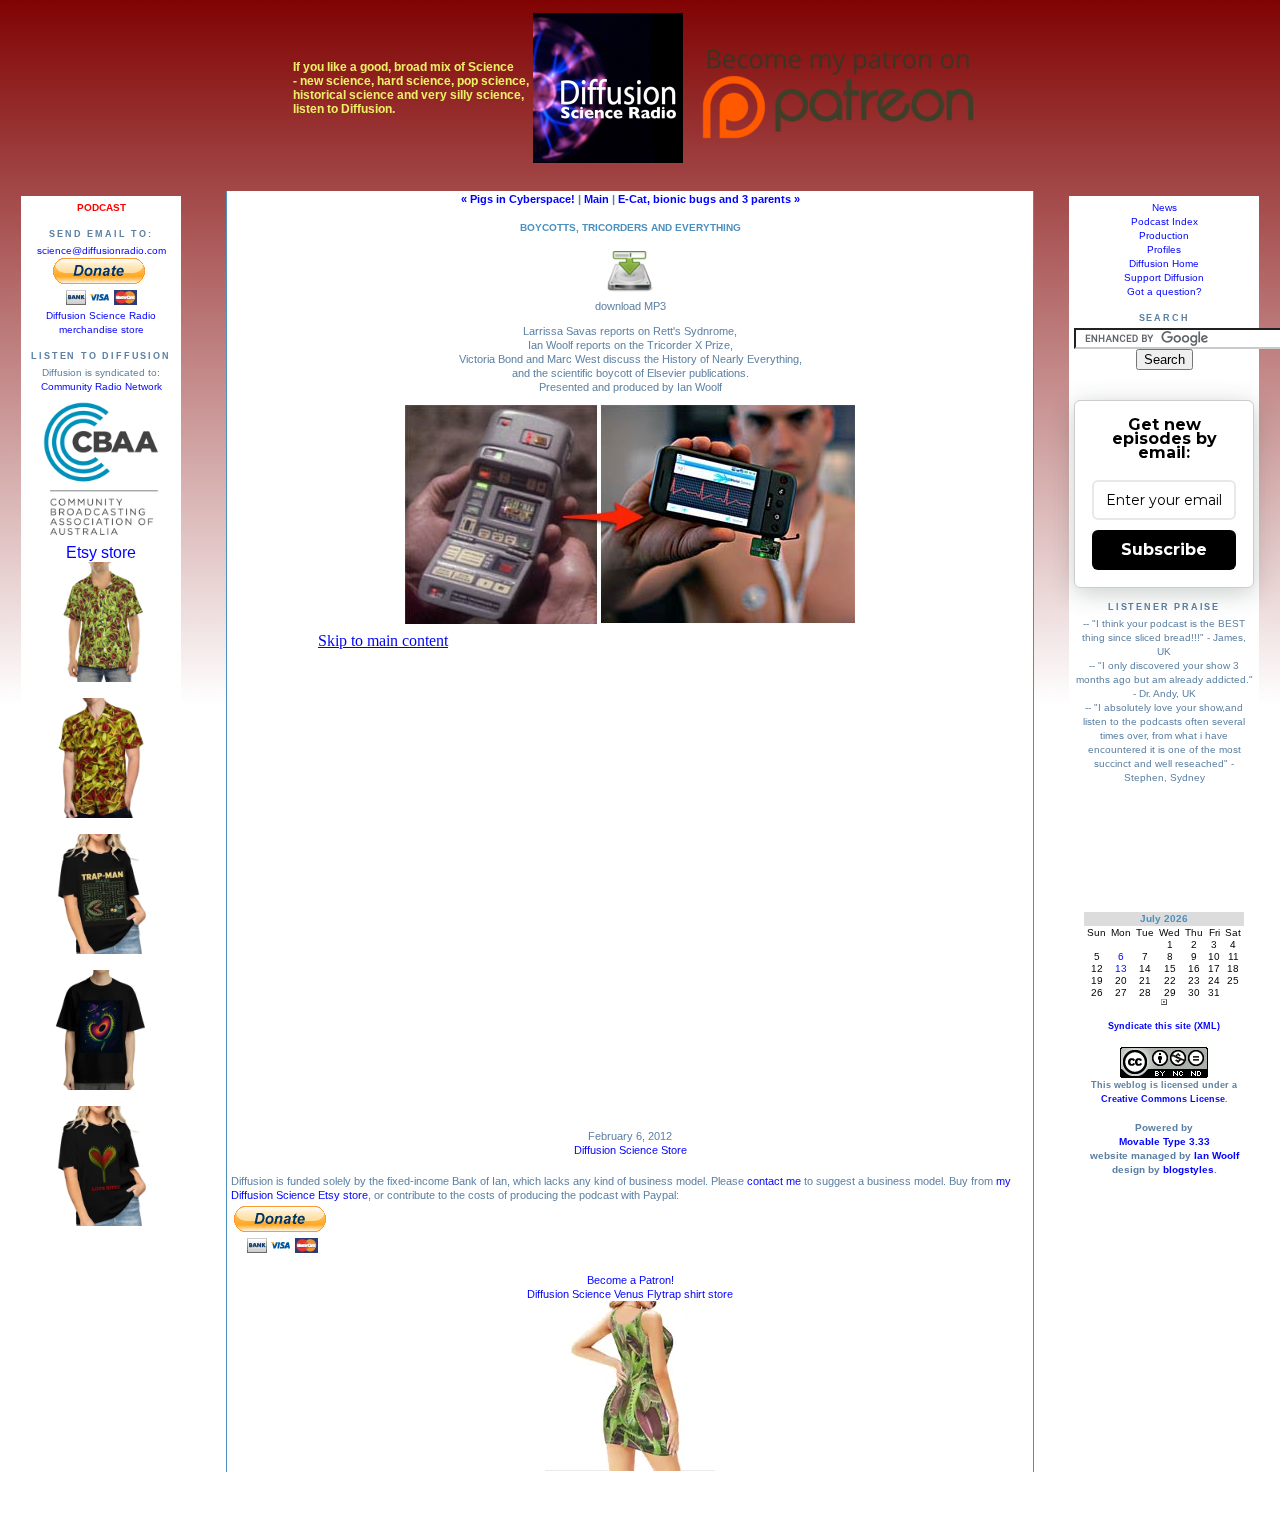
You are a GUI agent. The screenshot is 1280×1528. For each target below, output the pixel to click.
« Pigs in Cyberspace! (518, 199)
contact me (774, 1181)
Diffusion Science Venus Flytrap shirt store (630, 1294)
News (1164, 207)
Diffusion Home (1164, 263)
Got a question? (1164, 291)
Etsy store (101, 552)
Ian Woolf (1216, 1155)
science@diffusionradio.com (101, 250)
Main (596, 199)
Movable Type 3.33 (1164, 1141)
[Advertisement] (1164, 847)
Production (1164, 235)
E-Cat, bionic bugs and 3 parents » (709, 199)
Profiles (1164, 249)
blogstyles (1188, 1169)
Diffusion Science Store (630, 1150)
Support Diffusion (1164, 277)
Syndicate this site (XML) (1164, 1026)
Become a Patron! (630, 1280)
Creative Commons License (1163, 1099)
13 (1121, 968)
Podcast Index (1164, 221)
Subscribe (1164, 549)
